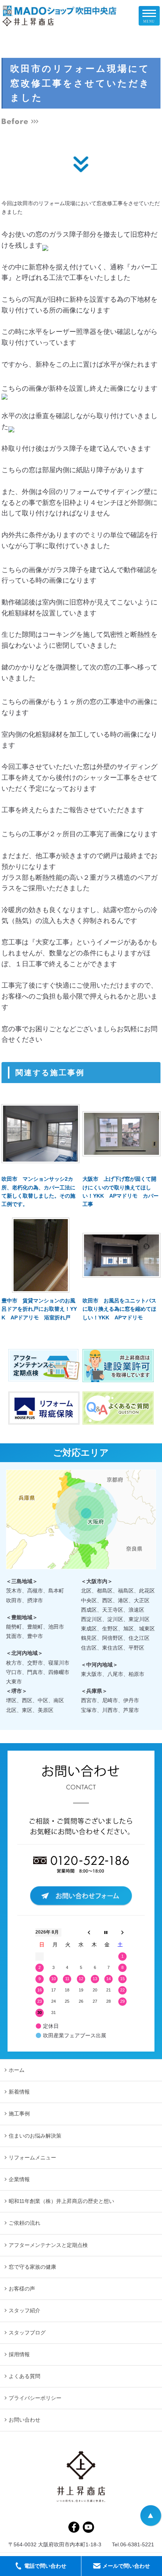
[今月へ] (106, 1932)
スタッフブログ (27, 2333)
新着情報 (19, 2092)
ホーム (17, 2070)
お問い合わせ (24, 2420)
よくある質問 (24, 2376)
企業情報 (19, 2179)
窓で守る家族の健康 (32, 2267)
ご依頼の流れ (24, 2223)
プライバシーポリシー (35, 2398)
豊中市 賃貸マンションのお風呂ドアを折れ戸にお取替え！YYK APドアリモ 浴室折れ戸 (39, 1309)
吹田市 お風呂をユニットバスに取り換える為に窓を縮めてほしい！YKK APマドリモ (119, 1309)
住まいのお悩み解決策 (35, 2136)
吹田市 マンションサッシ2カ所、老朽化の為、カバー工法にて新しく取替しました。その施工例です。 (38, 1191)
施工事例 (19, 2114)
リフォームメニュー (32, 2157)
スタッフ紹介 (24, 2310)
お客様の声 (22, 2289)
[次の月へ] (122, 1932)
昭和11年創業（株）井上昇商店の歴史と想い (61, 2201)
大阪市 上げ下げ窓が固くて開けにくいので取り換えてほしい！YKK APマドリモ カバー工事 (121, 1191)
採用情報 (19, 2354)
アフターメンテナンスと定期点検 (48, 2245)
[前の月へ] (89, 1932)
